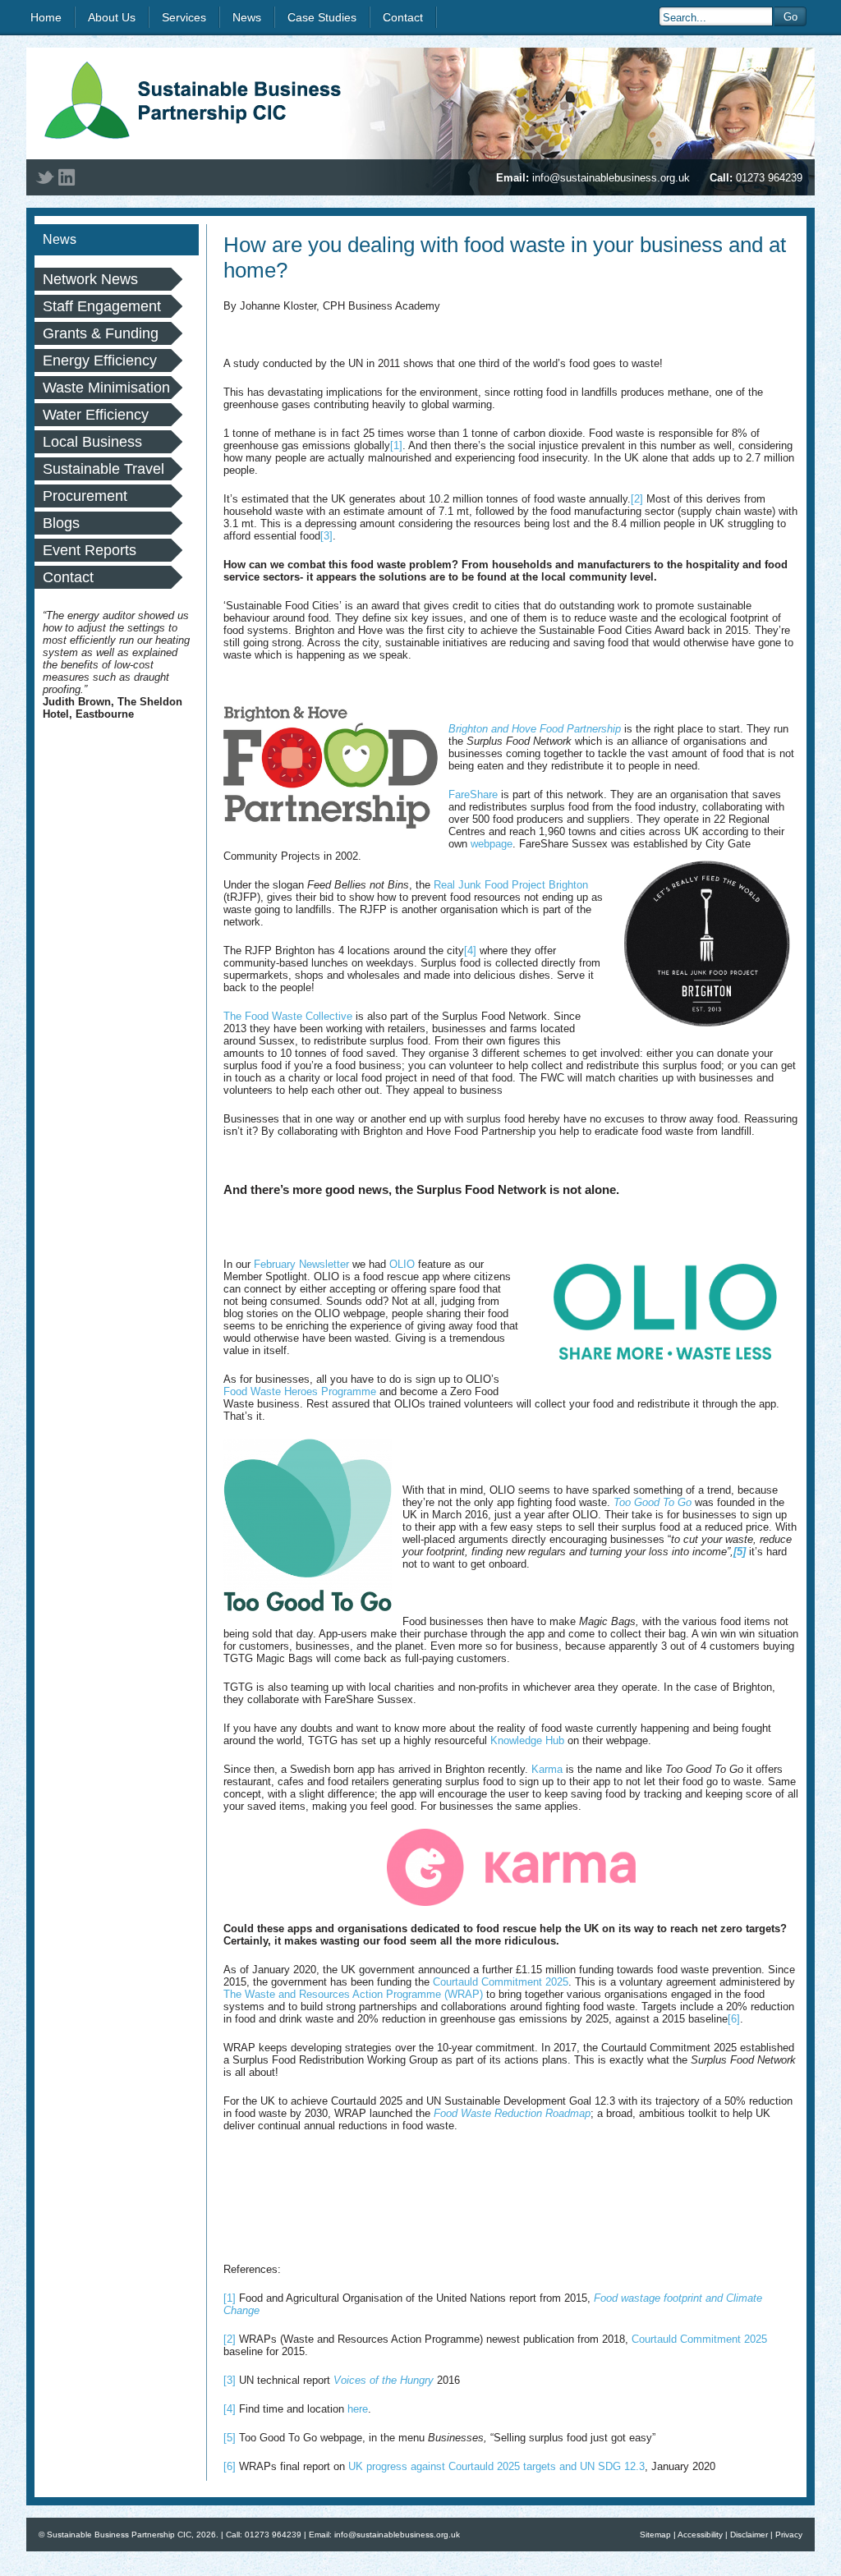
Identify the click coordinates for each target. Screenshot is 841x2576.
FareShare (473, 794)
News (247, 17)
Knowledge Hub (527, 1740)
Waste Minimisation (106, 388)
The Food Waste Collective (288, 1016)
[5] (230, 2438)
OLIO (402, 1264)
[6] (734, 2019)
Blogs (61, 523)
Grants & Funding (101, 333)
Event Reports (90, 550)
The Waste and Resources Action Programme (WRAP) (353, 1994)
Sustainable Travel (103, 469)
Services (184, 17)
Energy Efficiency (100, 360)
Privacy (789, 2535)
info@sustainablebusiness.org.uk (611, 178)
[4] (470, 951)
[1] (396, 445)
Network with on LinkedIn (67, 177)
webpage (492, 844)
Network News (90, 279)
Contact (403, 17)
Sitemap (655, 2535)
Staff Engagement (102, 306)
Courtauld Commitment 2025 (501, 1982)
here (358, 2409)
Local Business (92, 442)
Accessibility (700, 2535)
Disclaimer (749, 2535)
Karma (547, 1769)
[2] (637, 499)
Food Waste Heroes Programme (300, 1391)
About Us (112, 17)
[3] (326, 536)
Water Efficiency (96, 415)
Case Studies (322, 17)
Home (46, 17)
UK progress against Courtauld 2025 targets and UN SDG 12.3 (496, 2466)
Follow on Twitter (45, 177)
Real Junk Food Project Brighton (511, 885)
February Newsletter (301, 1264)
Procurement (85, 496)
